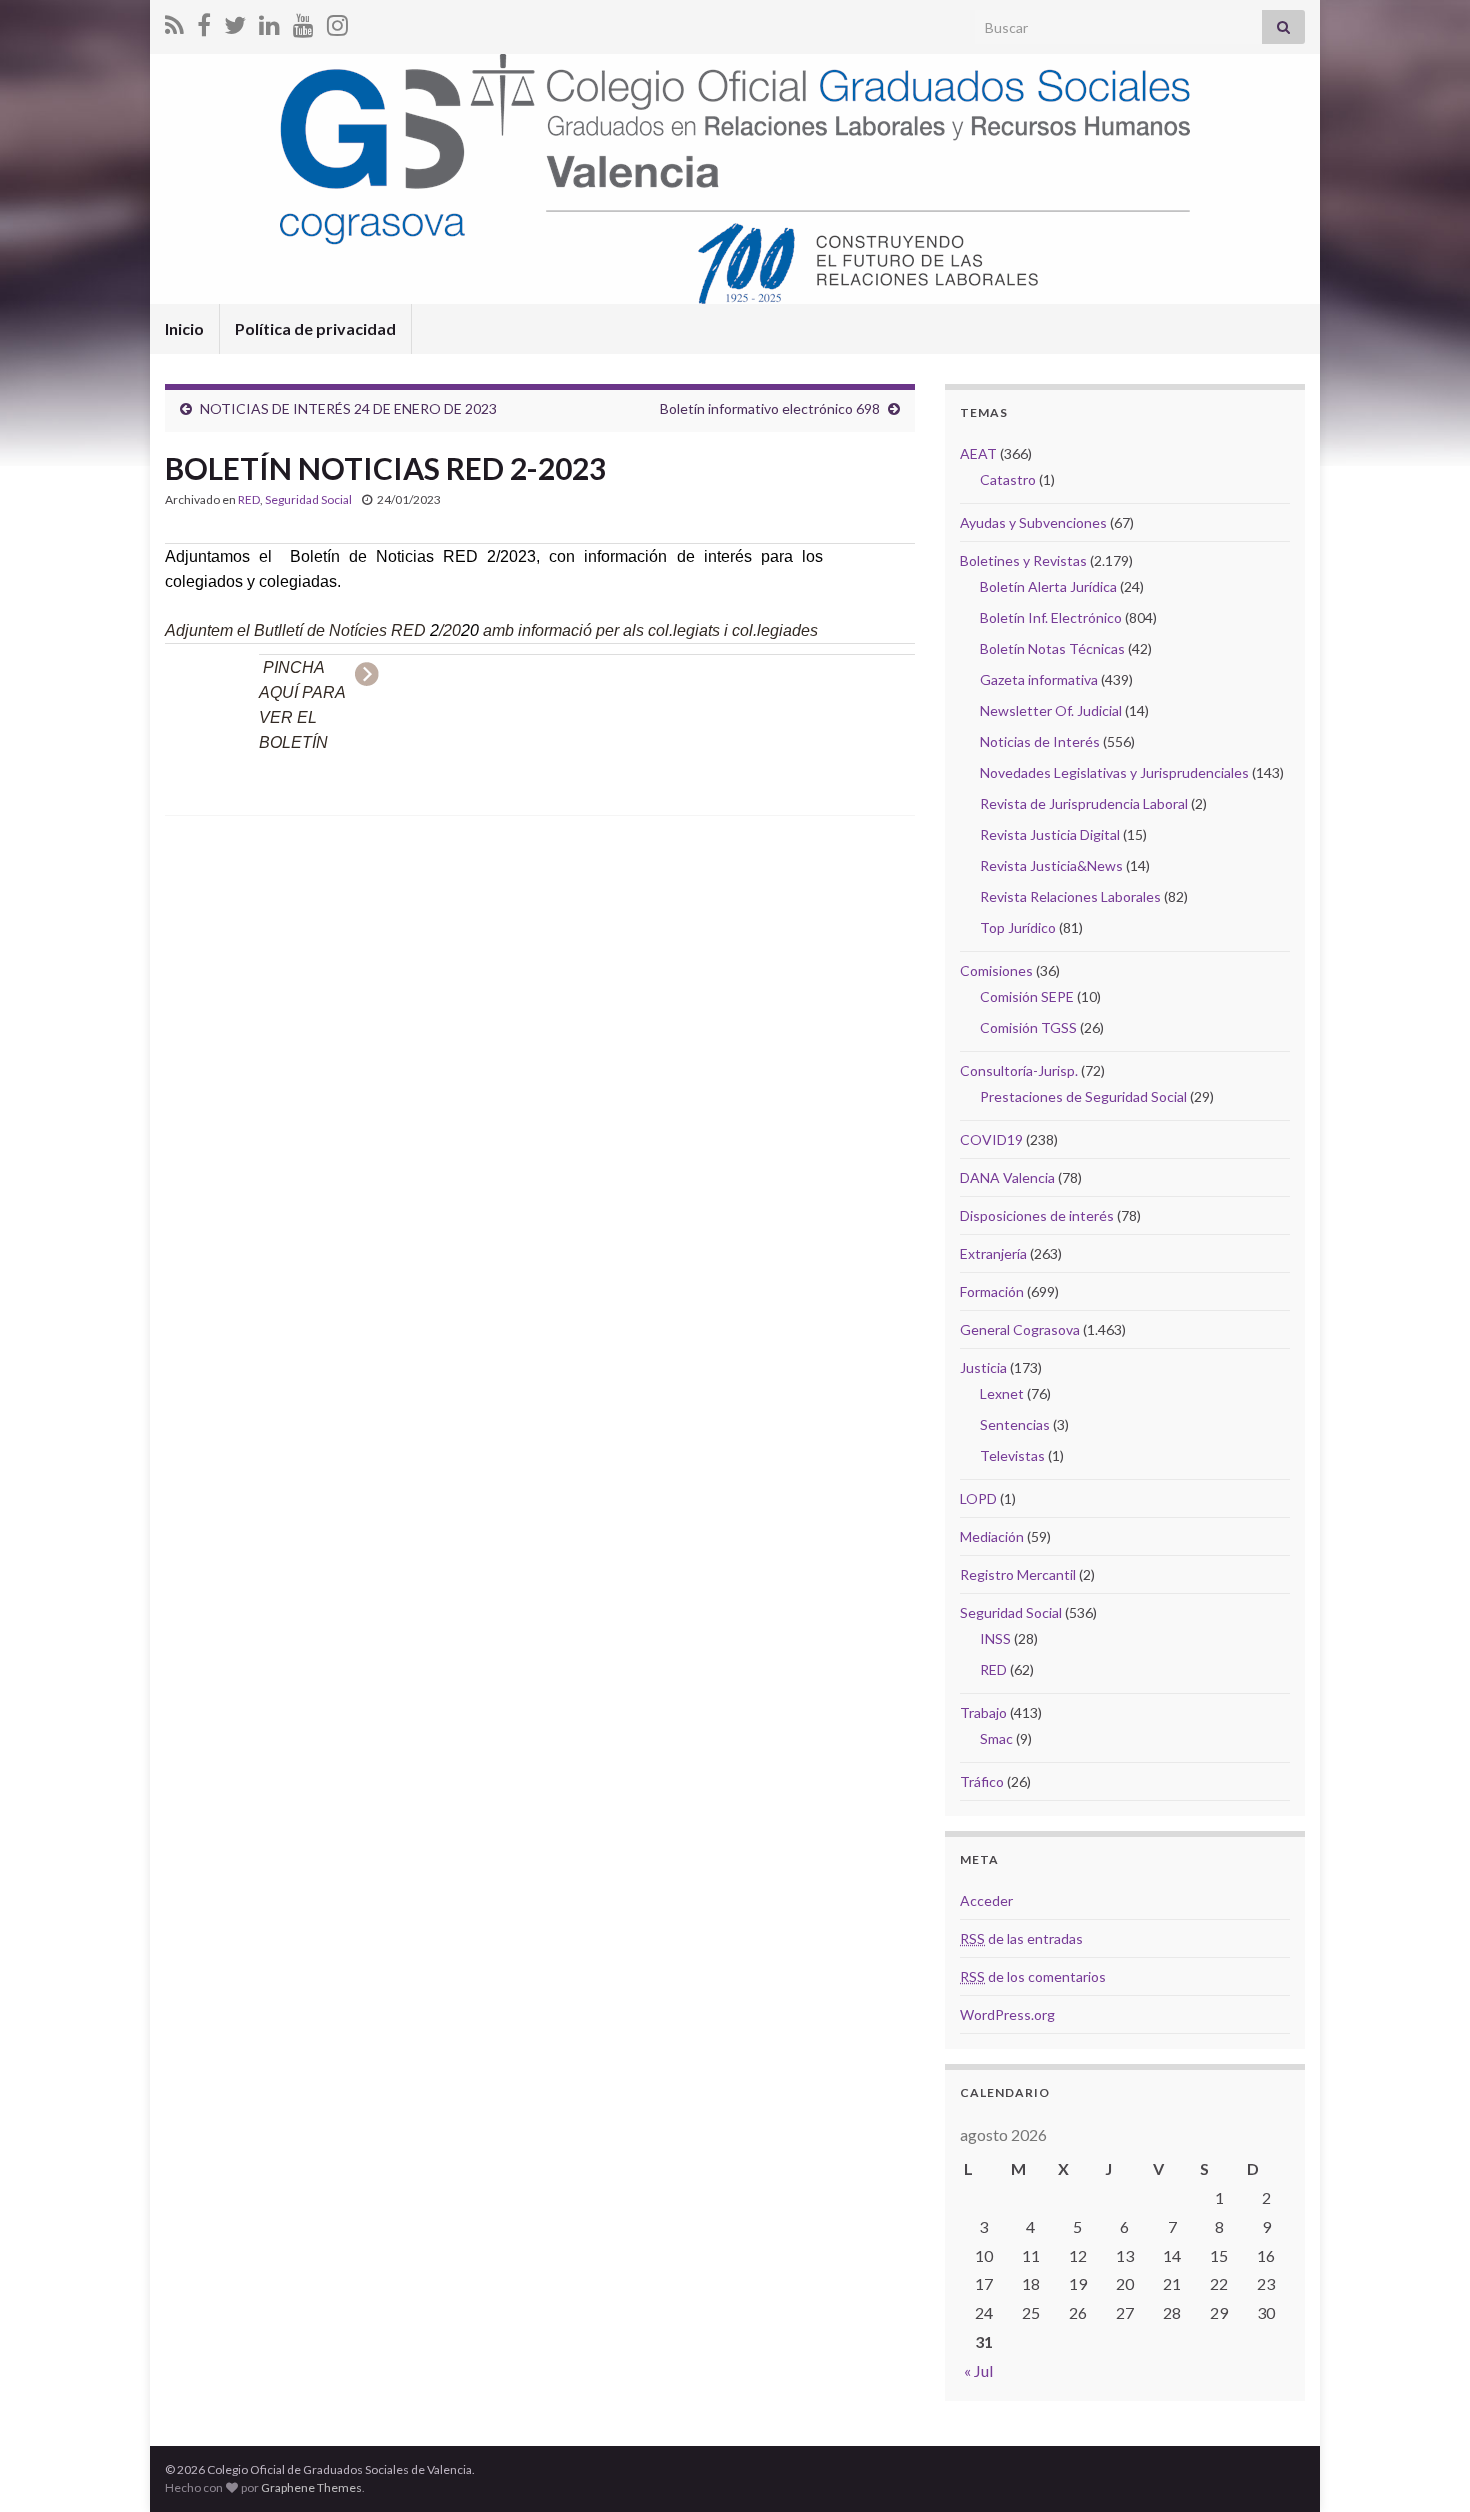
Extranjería (993, 1253)
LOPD (978, 1498)
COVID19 (991, 1139)
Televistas (1012, 1455)
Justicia (983, 1367)
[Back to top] (1425, 2467)
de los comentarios (1033, 1976)
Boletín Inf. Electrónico (1051, 617)
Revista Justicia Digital (1050, 834)
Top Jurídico (1018, 927)
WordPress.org (1007, 2014)
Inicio (184, 328)
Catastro (1008, 479)
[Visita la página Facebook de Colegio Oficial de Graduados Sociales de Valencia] (204, 21)
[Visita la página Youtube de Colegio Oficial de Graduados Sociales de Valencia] (303, 21)
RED (249, 499)
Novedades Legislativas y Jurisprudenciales (1114, 772)
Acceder (986, 1900)
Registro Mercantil (1018, 1574)
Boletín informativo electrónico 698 (770, 408)
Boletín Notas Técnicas (1052, 648)
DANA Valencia (1007, 1177)
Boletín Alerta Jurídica (1048, 586)
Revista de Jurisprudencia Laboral (1084, 803)
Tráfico (982, 1781)
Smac (996, 1738)
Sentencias (1015, 1424)
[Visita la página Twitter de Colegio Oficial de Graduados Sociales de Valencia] (235, 21)
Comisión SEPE (1027, 996)
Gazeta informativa (1039, 679)
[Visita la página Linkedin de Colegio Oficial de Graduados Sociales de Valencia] (269, 21)
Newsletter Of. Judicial (1051, 710)
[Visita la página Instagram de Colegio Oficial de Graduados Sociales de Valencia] (337, 21)
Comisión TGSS (1028, 1027)
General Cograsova (1020, 1329)
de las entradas (1021, 1938)
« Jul (978, 2370)
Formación (992, 1291)
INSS (995, 1638)
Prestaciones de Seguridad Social (1083, 1096)
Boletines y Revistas (1023, 560)
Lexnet (1002, 1393)
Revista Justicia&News (1051, 865)
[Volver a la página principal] (735, 179)
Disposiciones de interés (1037, 1215)
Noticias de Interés (1040, 741)
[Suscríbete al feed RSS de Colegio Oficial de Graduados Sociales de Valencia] (174, 21)
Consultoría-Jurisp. (1019, 1070)
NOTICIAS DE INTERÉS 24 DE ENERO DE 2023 (348, 408)
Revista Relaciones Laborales (1070, 896)
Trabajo (983, 1712)
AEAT (978, 453)
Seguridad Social (308, 499)
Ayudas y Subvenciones (1033, 522)
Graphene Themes (311, 2487)
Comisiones (996, 970)
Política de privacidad (315, 328)
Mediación (992, 1536)
